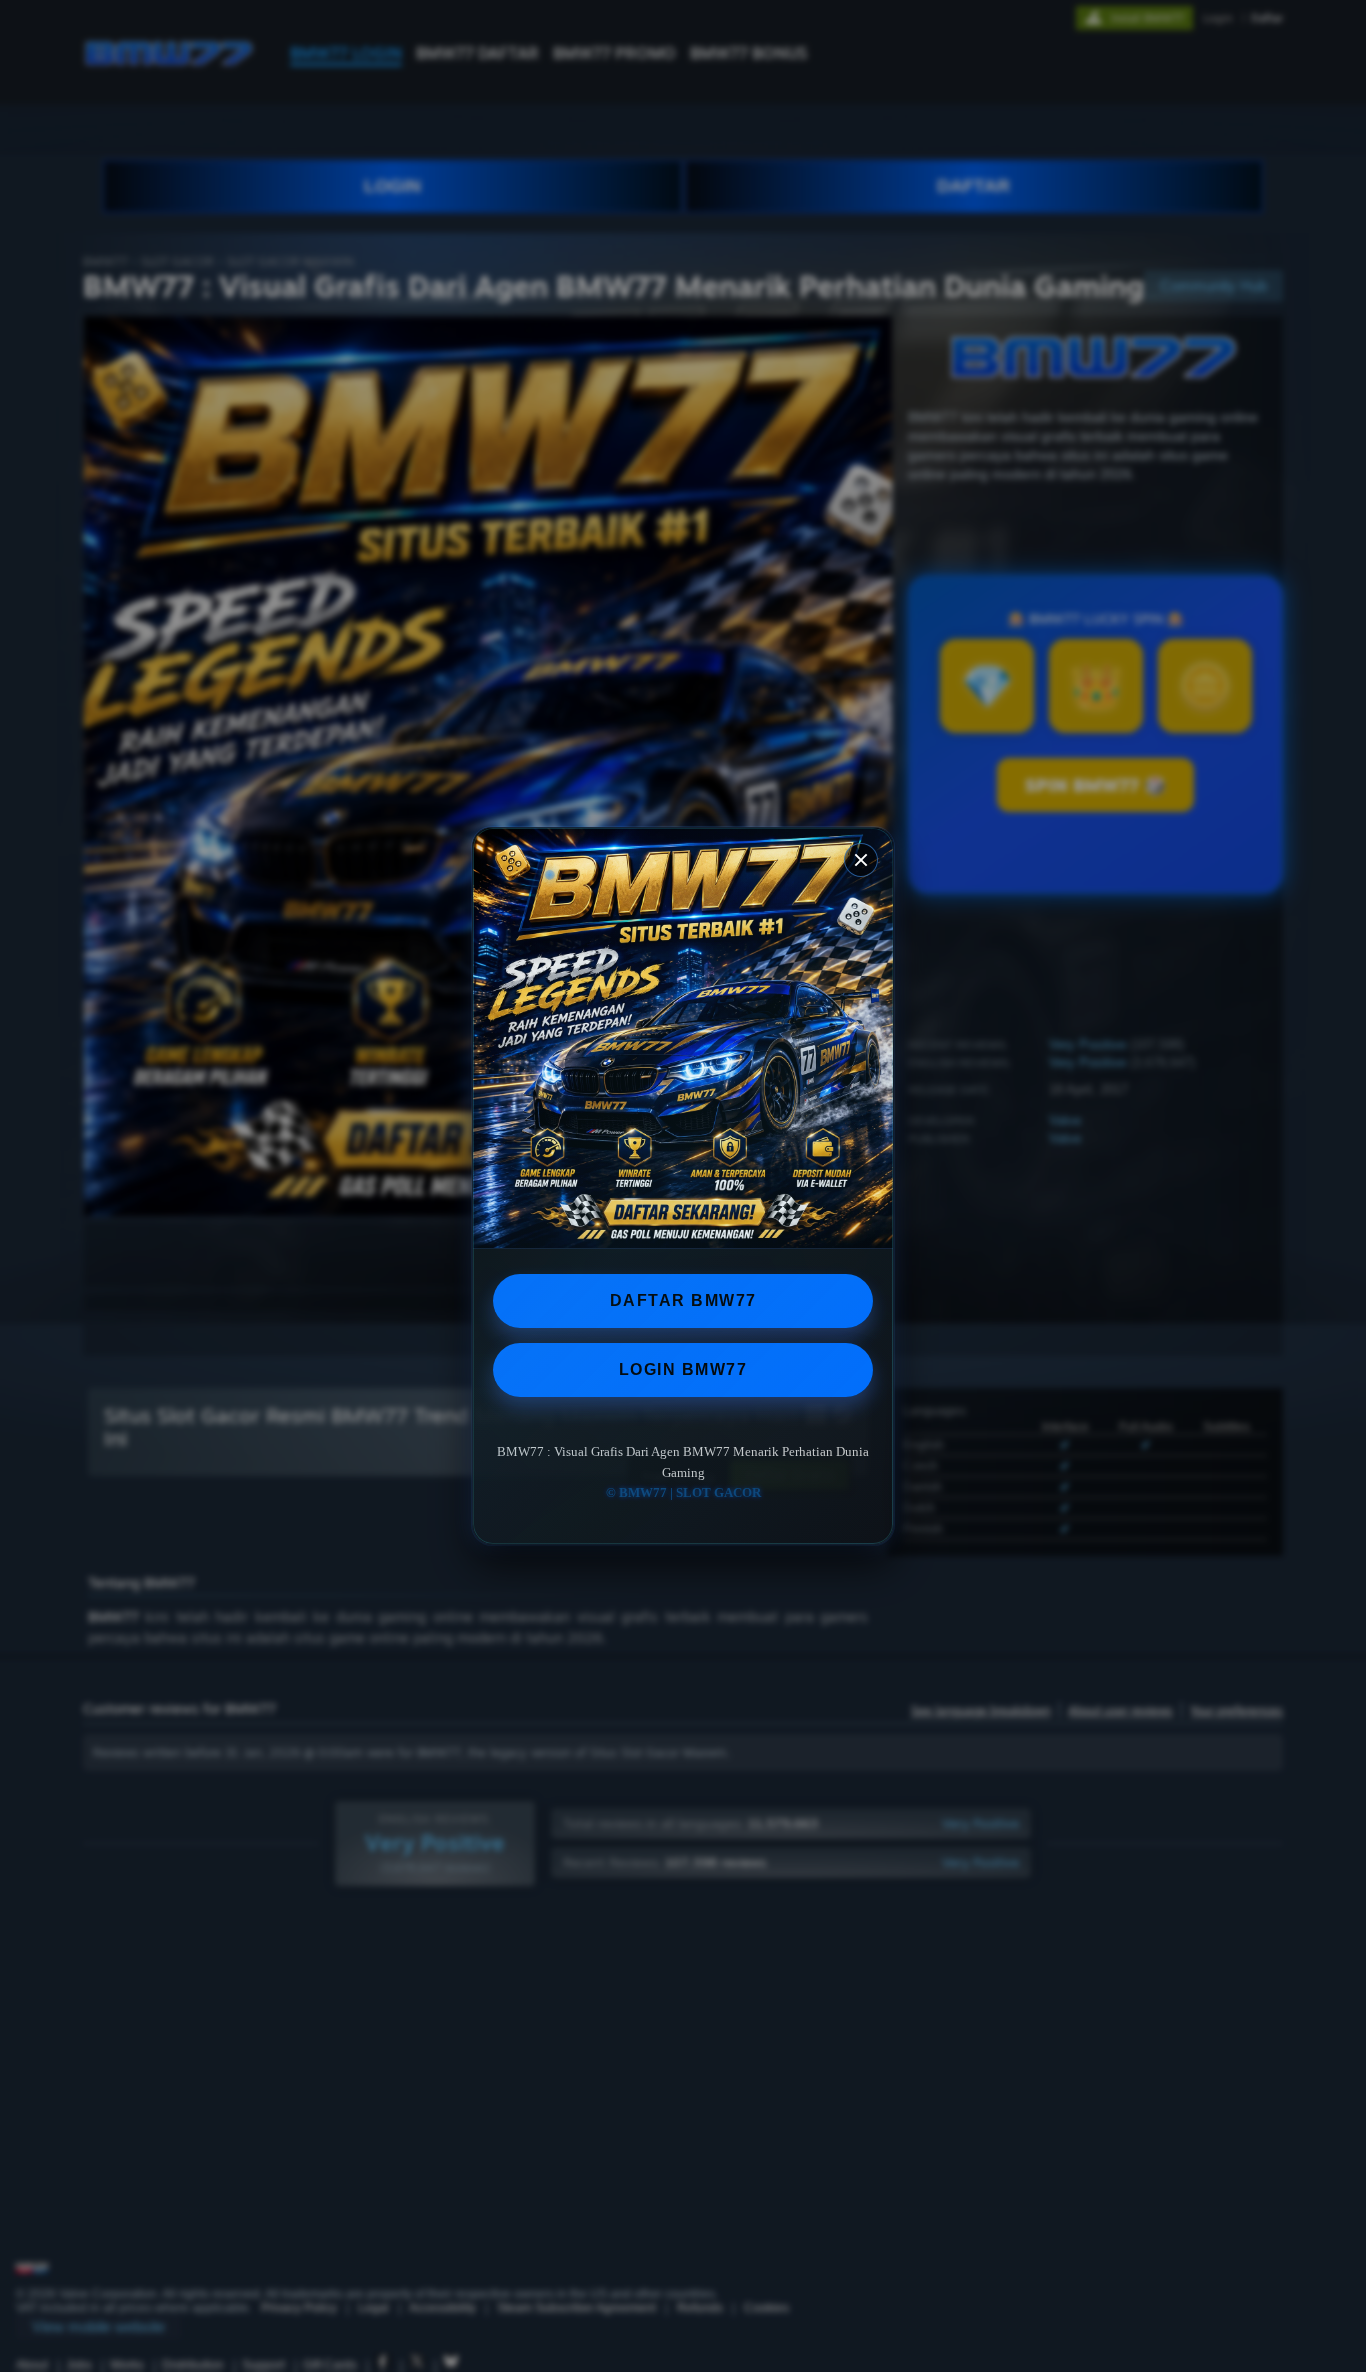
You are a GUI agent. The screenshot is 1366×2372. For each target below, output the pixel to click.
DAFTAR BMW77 (683, 1300)
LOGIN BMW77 (683, 1369)
